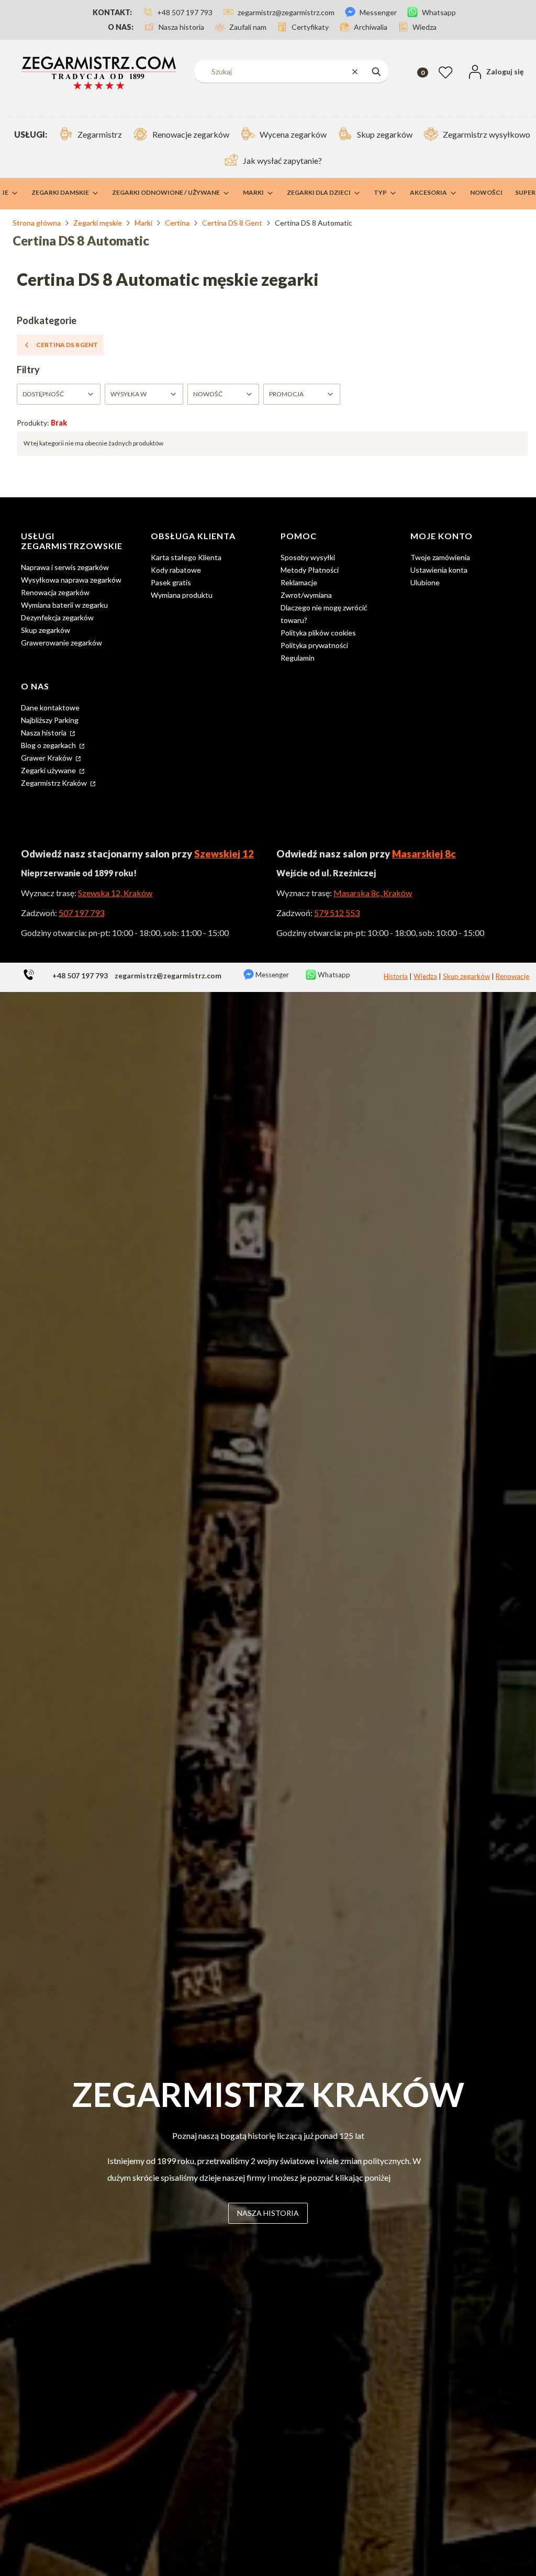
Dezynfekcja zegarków (57, 617)
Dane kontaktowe (50, 707)
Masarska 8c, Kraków (373, 893)
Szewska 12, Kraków (115, 893)
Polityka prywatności (314, 645)
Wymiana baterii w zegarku (64, 605)
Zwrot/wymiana (306, 595)
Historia (396, 976)
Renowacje (512, 976)
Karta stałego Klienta (186, 557)
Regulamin (298, 658)
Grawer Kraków (47, 758)
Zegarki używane (49, 770)
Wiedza (425, 976)
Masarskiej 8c (424, 854)
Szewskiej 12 (224, 854)
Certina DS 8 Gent (232, 223)
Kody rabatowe (176, 570)
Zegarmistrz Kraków (55, 783)
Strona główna (37, 223)
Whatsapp (333, 975)
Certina (177, 223)
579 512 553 (337, 913)
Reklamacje (299, 582)
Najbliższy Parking (50, 720)
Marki (143, 223)
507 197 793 (81, 913)
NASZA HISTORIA (268, 2213)
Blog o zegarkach (49, 745)
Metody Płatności (310, 570)
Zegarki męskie (98, 223)
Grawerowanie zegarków (62, 643)
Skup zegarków (46, 630)
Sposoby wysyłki (308, 557)
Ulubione (425, 582)
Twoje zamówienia (440, 557)
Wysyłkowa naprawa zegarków (71, 580)
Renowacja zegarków (55, 592)
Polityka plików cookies (318, 633)
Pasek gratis (171, 582)
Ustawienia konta (439, 570)
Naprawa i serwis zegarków (65, 567)
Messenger (271, 975)
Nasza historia (44, 733)
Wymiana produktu (182, 595)
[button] (376, 71)
